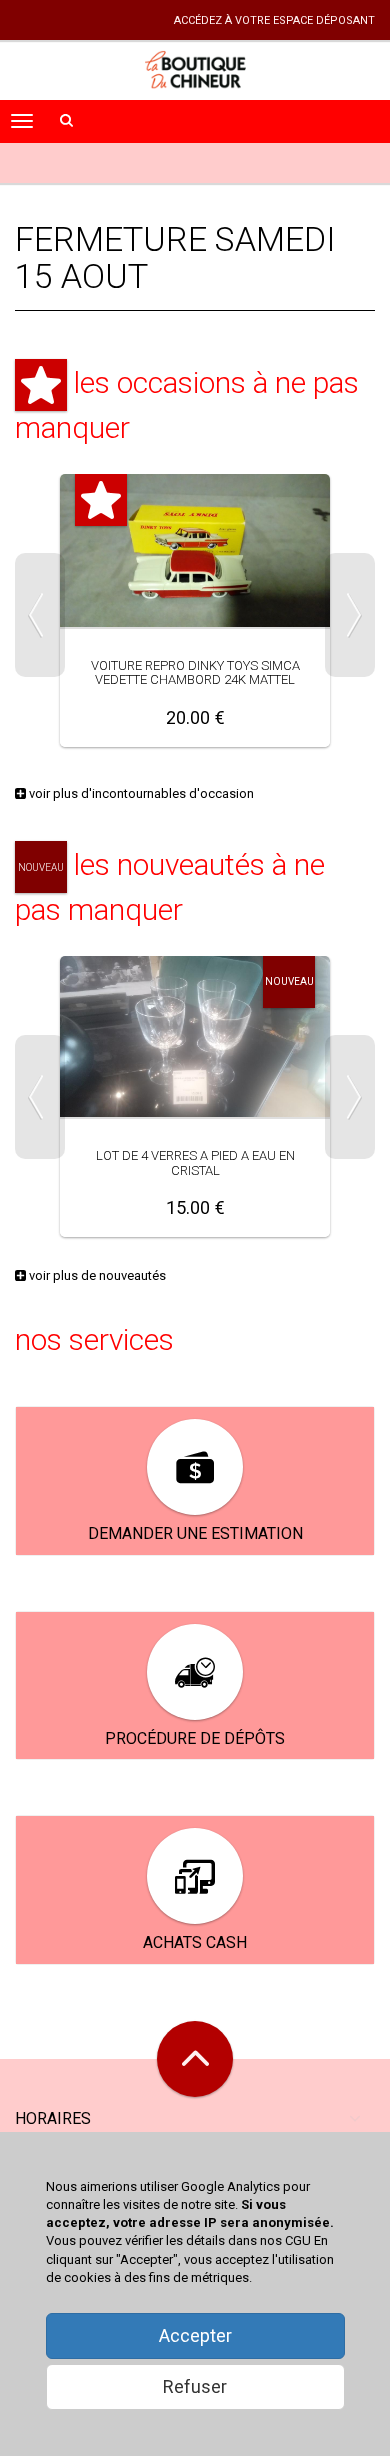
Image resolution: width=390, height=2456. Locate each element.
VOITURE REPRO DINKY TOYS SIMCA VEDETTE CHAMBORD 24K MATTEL (195, 672)
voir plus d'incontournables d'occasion (140, 793)
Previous (40, 615)
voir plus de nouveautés (96, 1275)
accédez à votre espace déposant (274, 20)
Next (350, 615)
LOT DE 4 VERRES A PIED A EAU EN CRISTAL (195, 1162)
